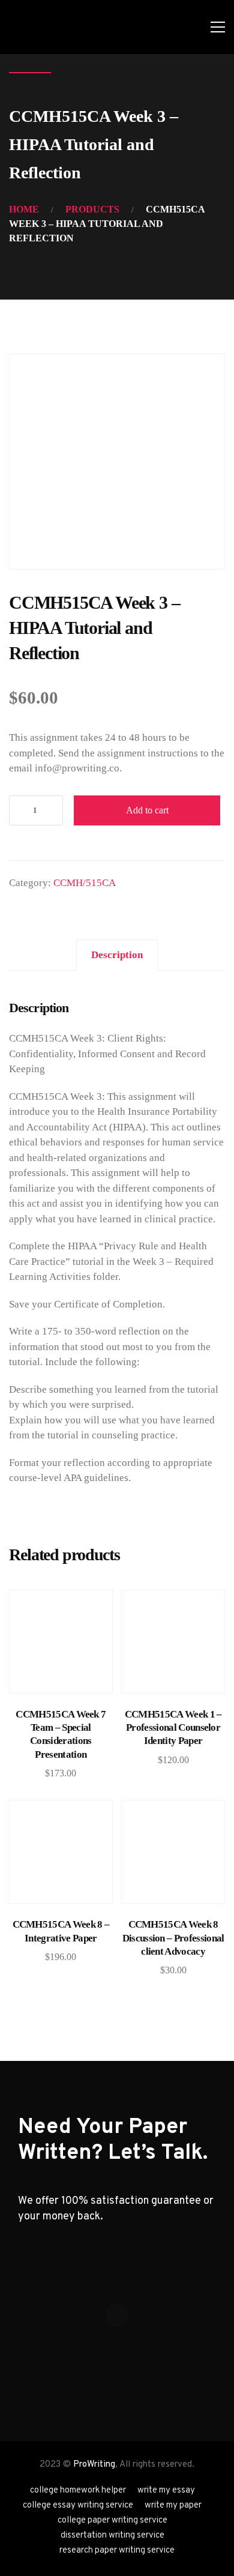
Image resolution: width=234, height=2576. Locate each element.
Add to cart (147, 810)
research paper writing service (117, 2550)
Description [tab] (117, 955)
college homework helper (78, 2490)
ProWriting (94, 2465)
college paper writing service (112, 2520)
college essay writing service (78, 2505)
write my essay (166, 2490)
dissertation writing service (112, 2535)
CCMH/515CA (85, 883)
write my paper (173, 2505)
